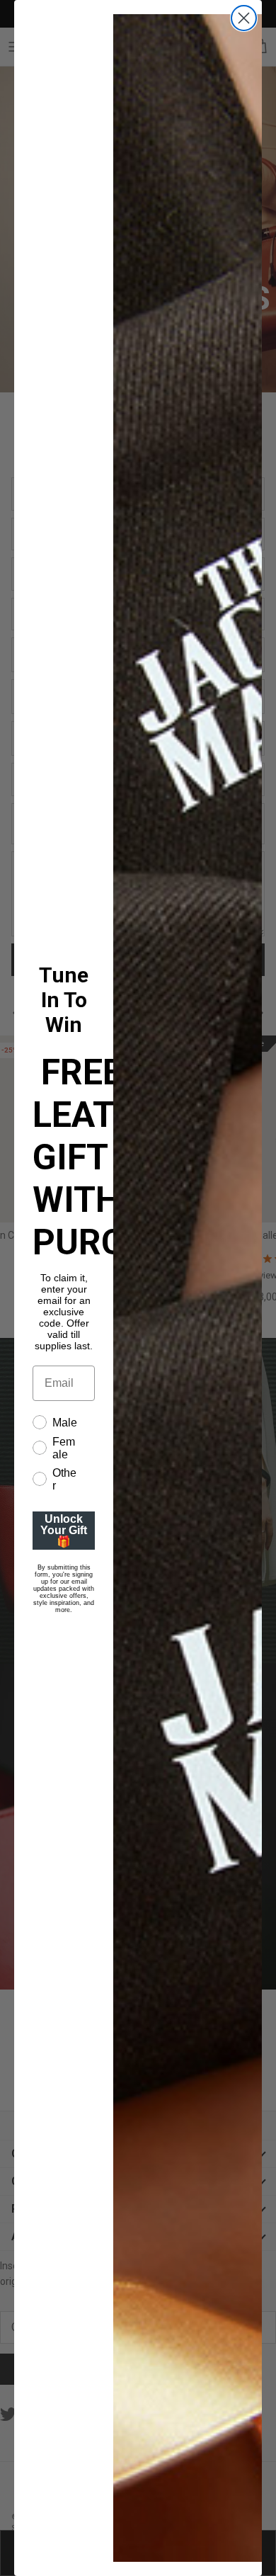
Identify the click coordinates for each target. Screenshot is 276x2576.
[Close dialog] (244, 18)
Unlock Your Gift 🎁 (64, 1530)
